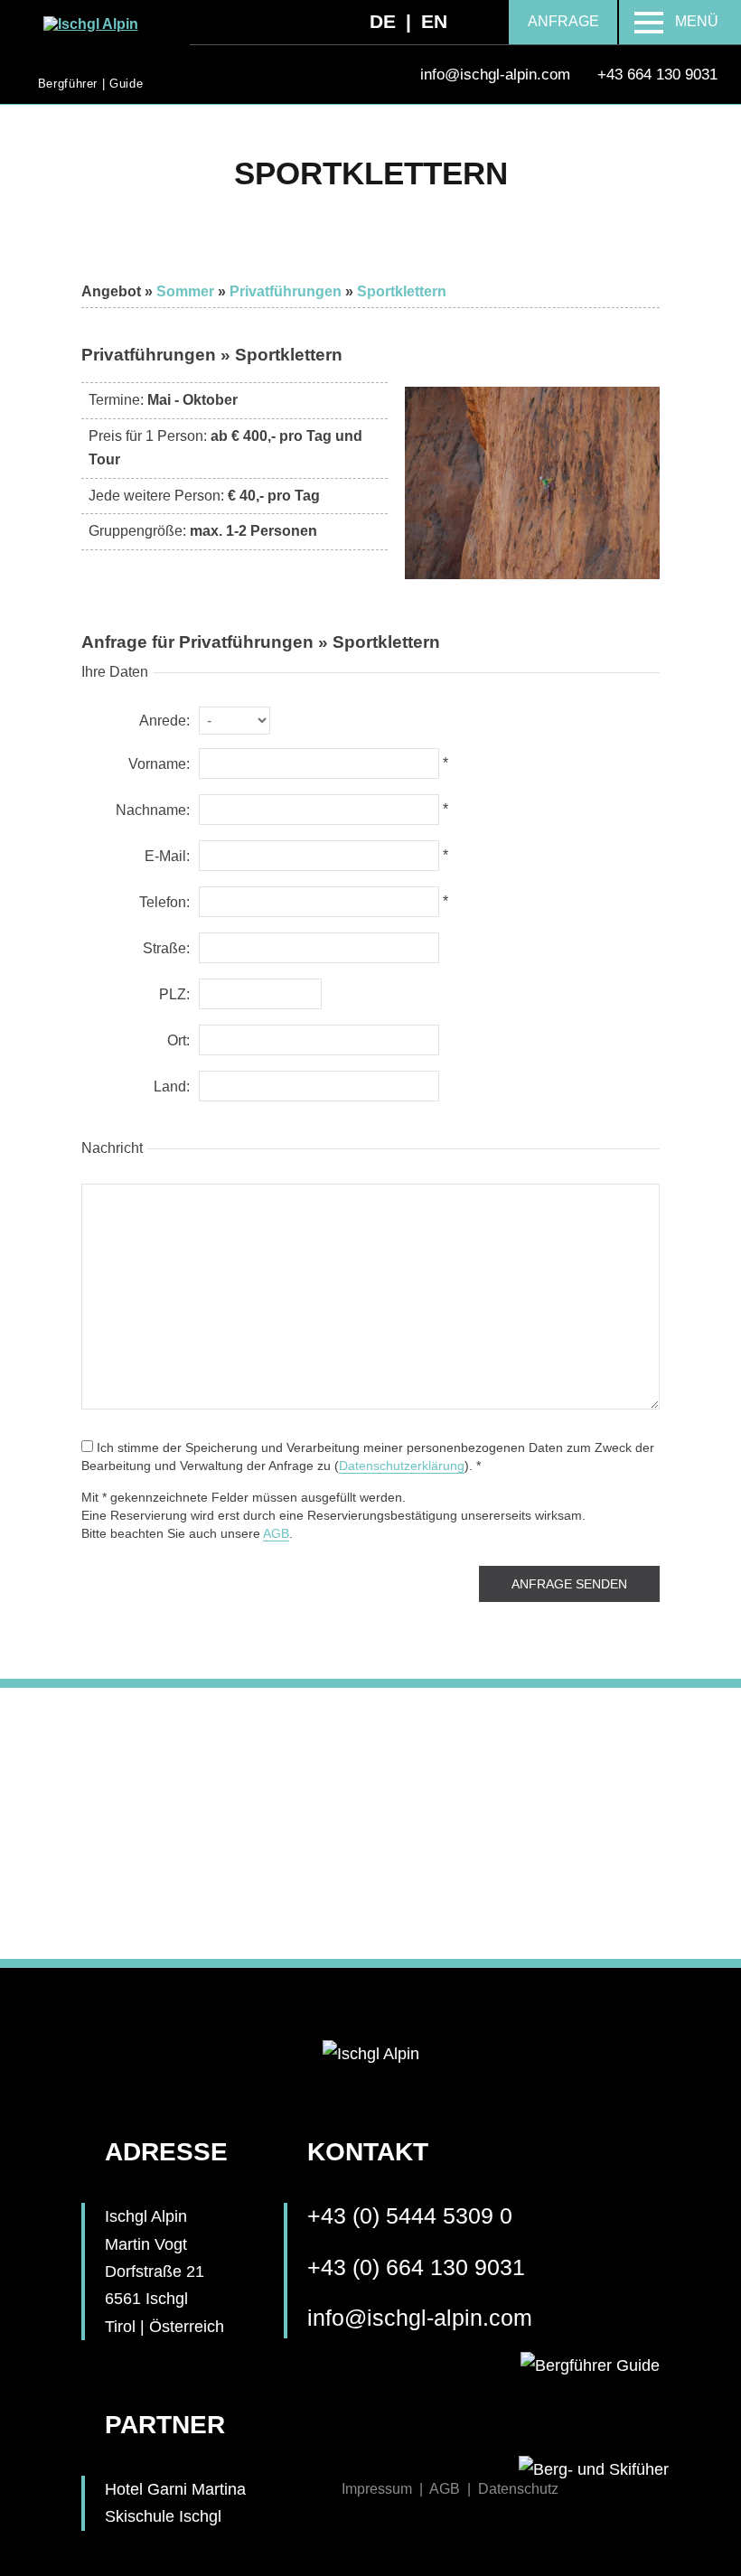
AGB (276, 1533)
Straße (164, 948)
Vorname (157, 764)
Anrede (163, 721)
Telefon (163, 902)
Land (170, 1087)
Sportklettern (402, 291)
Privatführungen (286, 291)
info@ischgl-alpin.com (420, 2318)
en (434, 21)
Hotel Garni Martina (175, 2489)
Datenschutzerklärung (402, 1466)
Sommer (185, 291)
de (383, 21)
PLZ (173, 994)
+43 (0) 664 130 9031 (416, 2267)
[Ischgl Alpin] (91, 24)
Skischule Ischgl (163, 2516)
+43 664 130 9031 (657, 74)
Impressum (377, 2489)
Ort (177, 1040)
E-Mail (165, 856)
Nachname (151, 810)
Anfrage (563, 21)
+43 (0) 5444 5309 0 (410, 2216)
